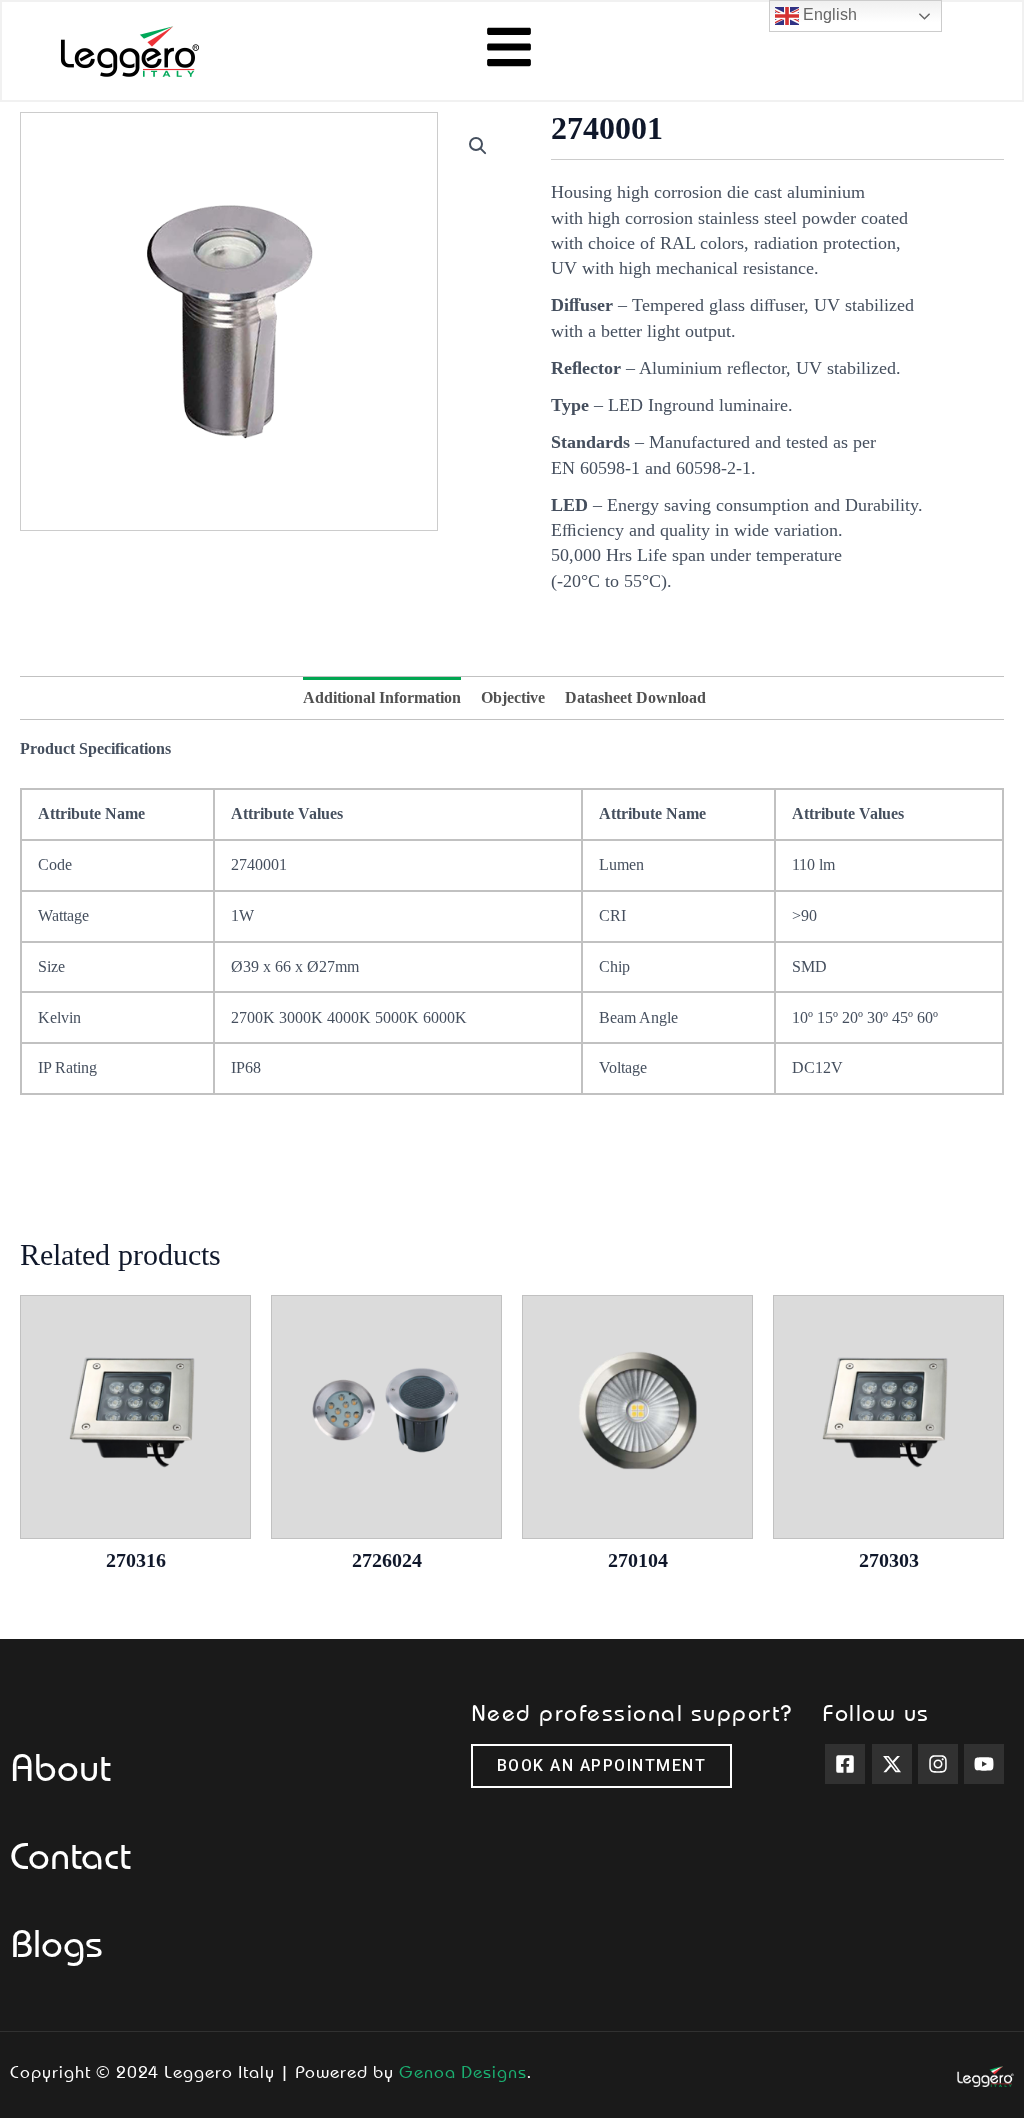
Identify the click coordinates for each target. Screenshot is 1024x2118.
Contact (70, 1854)
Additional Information (382, 697)
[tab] (382, 698)
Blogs (56, 1942)
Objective (513, 697)
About (60, 1766)
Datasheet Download (635, 697)
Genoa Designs (463, 2071)
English (828, 14)
